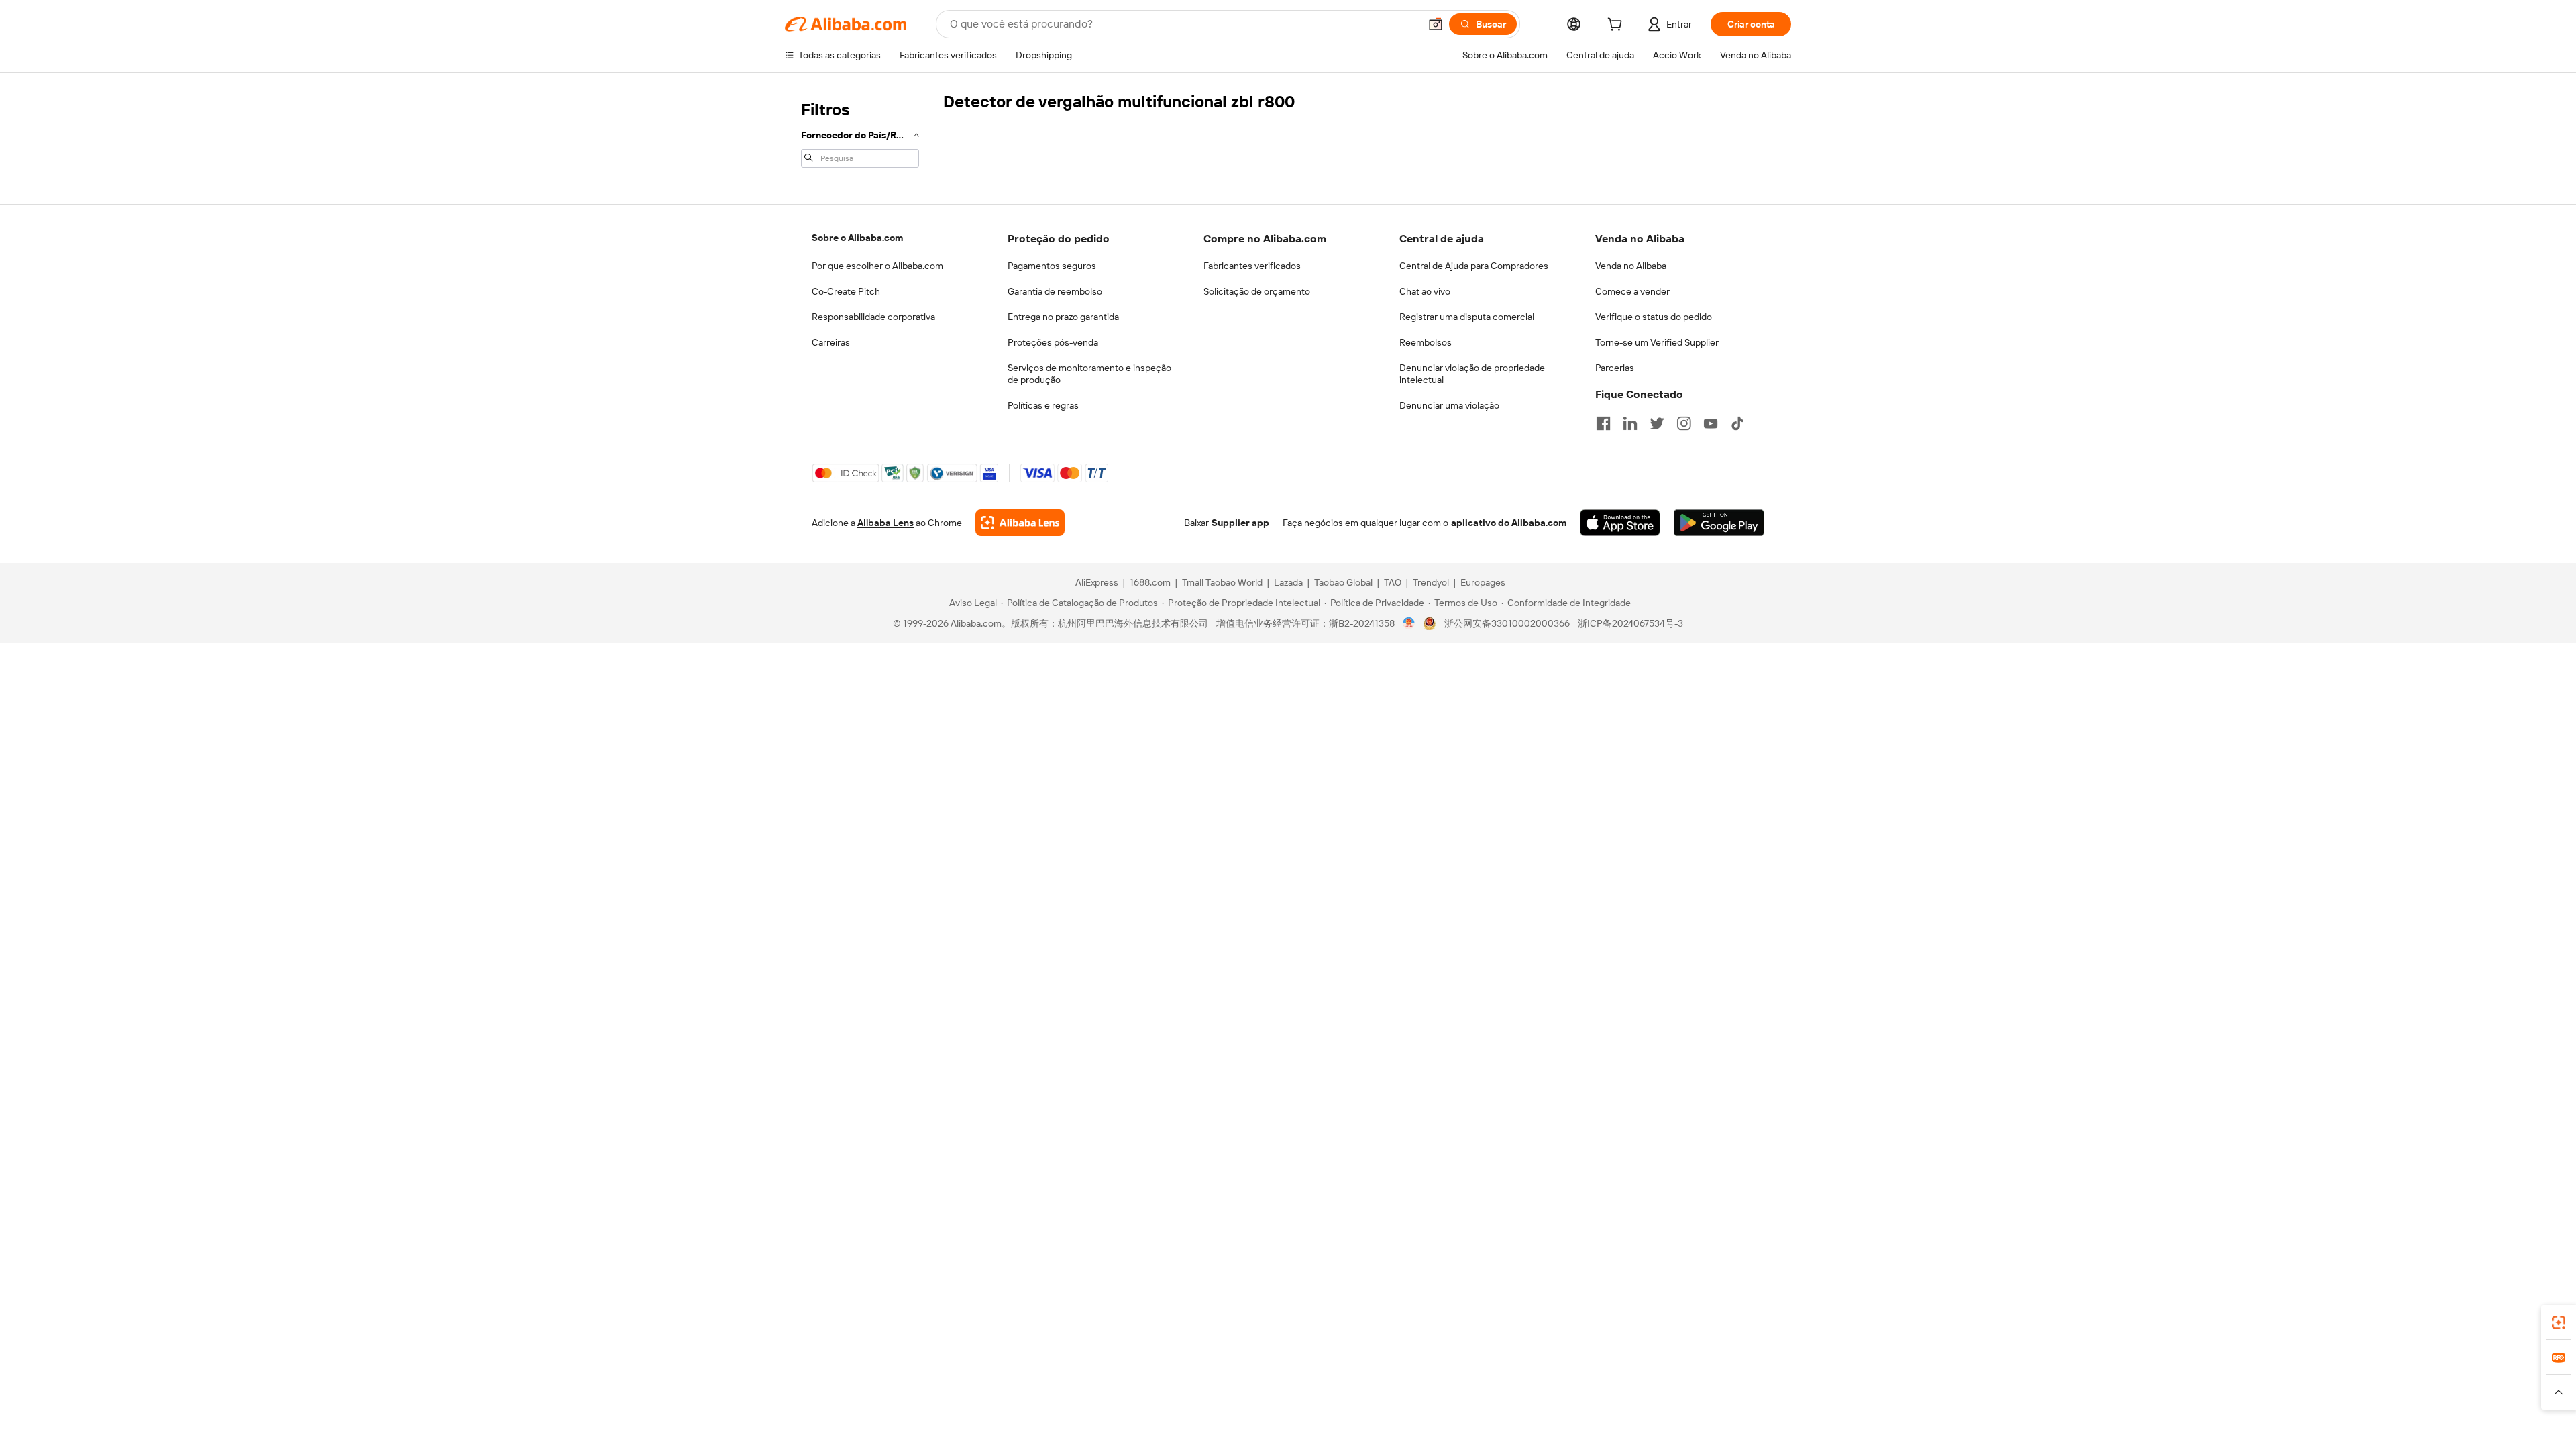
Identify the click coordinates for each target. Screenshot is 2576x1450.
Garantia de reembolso (1055, 291)
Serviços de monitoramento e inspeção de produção (1089, 374)
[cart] (1617, 26)
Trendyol (1431, 582)
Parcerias (1615, 368)
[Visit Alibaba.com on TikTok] (1737, 423)
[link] (2559, 1323)
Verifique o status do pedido (1654, 317)
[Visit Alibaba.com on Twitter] (1657, 423)
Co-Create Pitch (846, 291)
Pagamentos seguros (1052, 266)
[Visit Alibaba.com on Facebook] (1603, 423)
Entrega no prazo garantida (1063, 317)
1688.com (1150, 582)
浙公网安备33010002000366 (1507, 623)
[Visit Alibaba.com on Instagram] (1684, 423)
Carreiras (831, 342)
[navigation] (860, 133)
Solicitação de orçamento (1257, 291)
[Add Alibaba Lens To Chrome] (1020, 523)
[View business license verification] (1409, 623)
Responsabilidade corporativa (873, 317)
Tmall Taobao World (1222, 582)
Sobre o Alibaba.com (857, 238)
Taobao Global (1343, 582)
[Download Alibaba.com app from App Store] (1620, 523)
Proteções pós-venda (1053, 342)
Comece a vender (1632, 291)
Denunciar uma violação (1449, 405)
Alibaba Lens (885, 523)
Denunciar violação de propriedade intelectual (1472, 374)
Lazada (1288, 582)
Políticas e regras (1043, 405)
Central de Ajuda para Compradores (1474, 266)
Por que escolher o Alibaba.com (877, 266)
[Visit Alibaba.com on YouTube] (1711, 423)
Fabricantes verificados (1252, 266)
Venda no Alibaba (1631, 266)
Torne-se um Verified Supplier (1657, 342)
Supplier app (1240, 523)
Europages (1483, 582)
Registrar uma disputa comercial (1467, 317)
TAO (1393, 582)
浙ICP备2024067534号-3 (1630, 623)
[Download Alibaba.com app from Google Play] (1719, 523)
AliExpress (1097, 582)
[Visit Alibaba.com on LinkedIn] (1630, 423)
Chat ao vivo (1425, 291)
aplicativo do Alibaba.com (1509, 523)
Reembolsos (1426, 342)
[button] (1436, 24)
